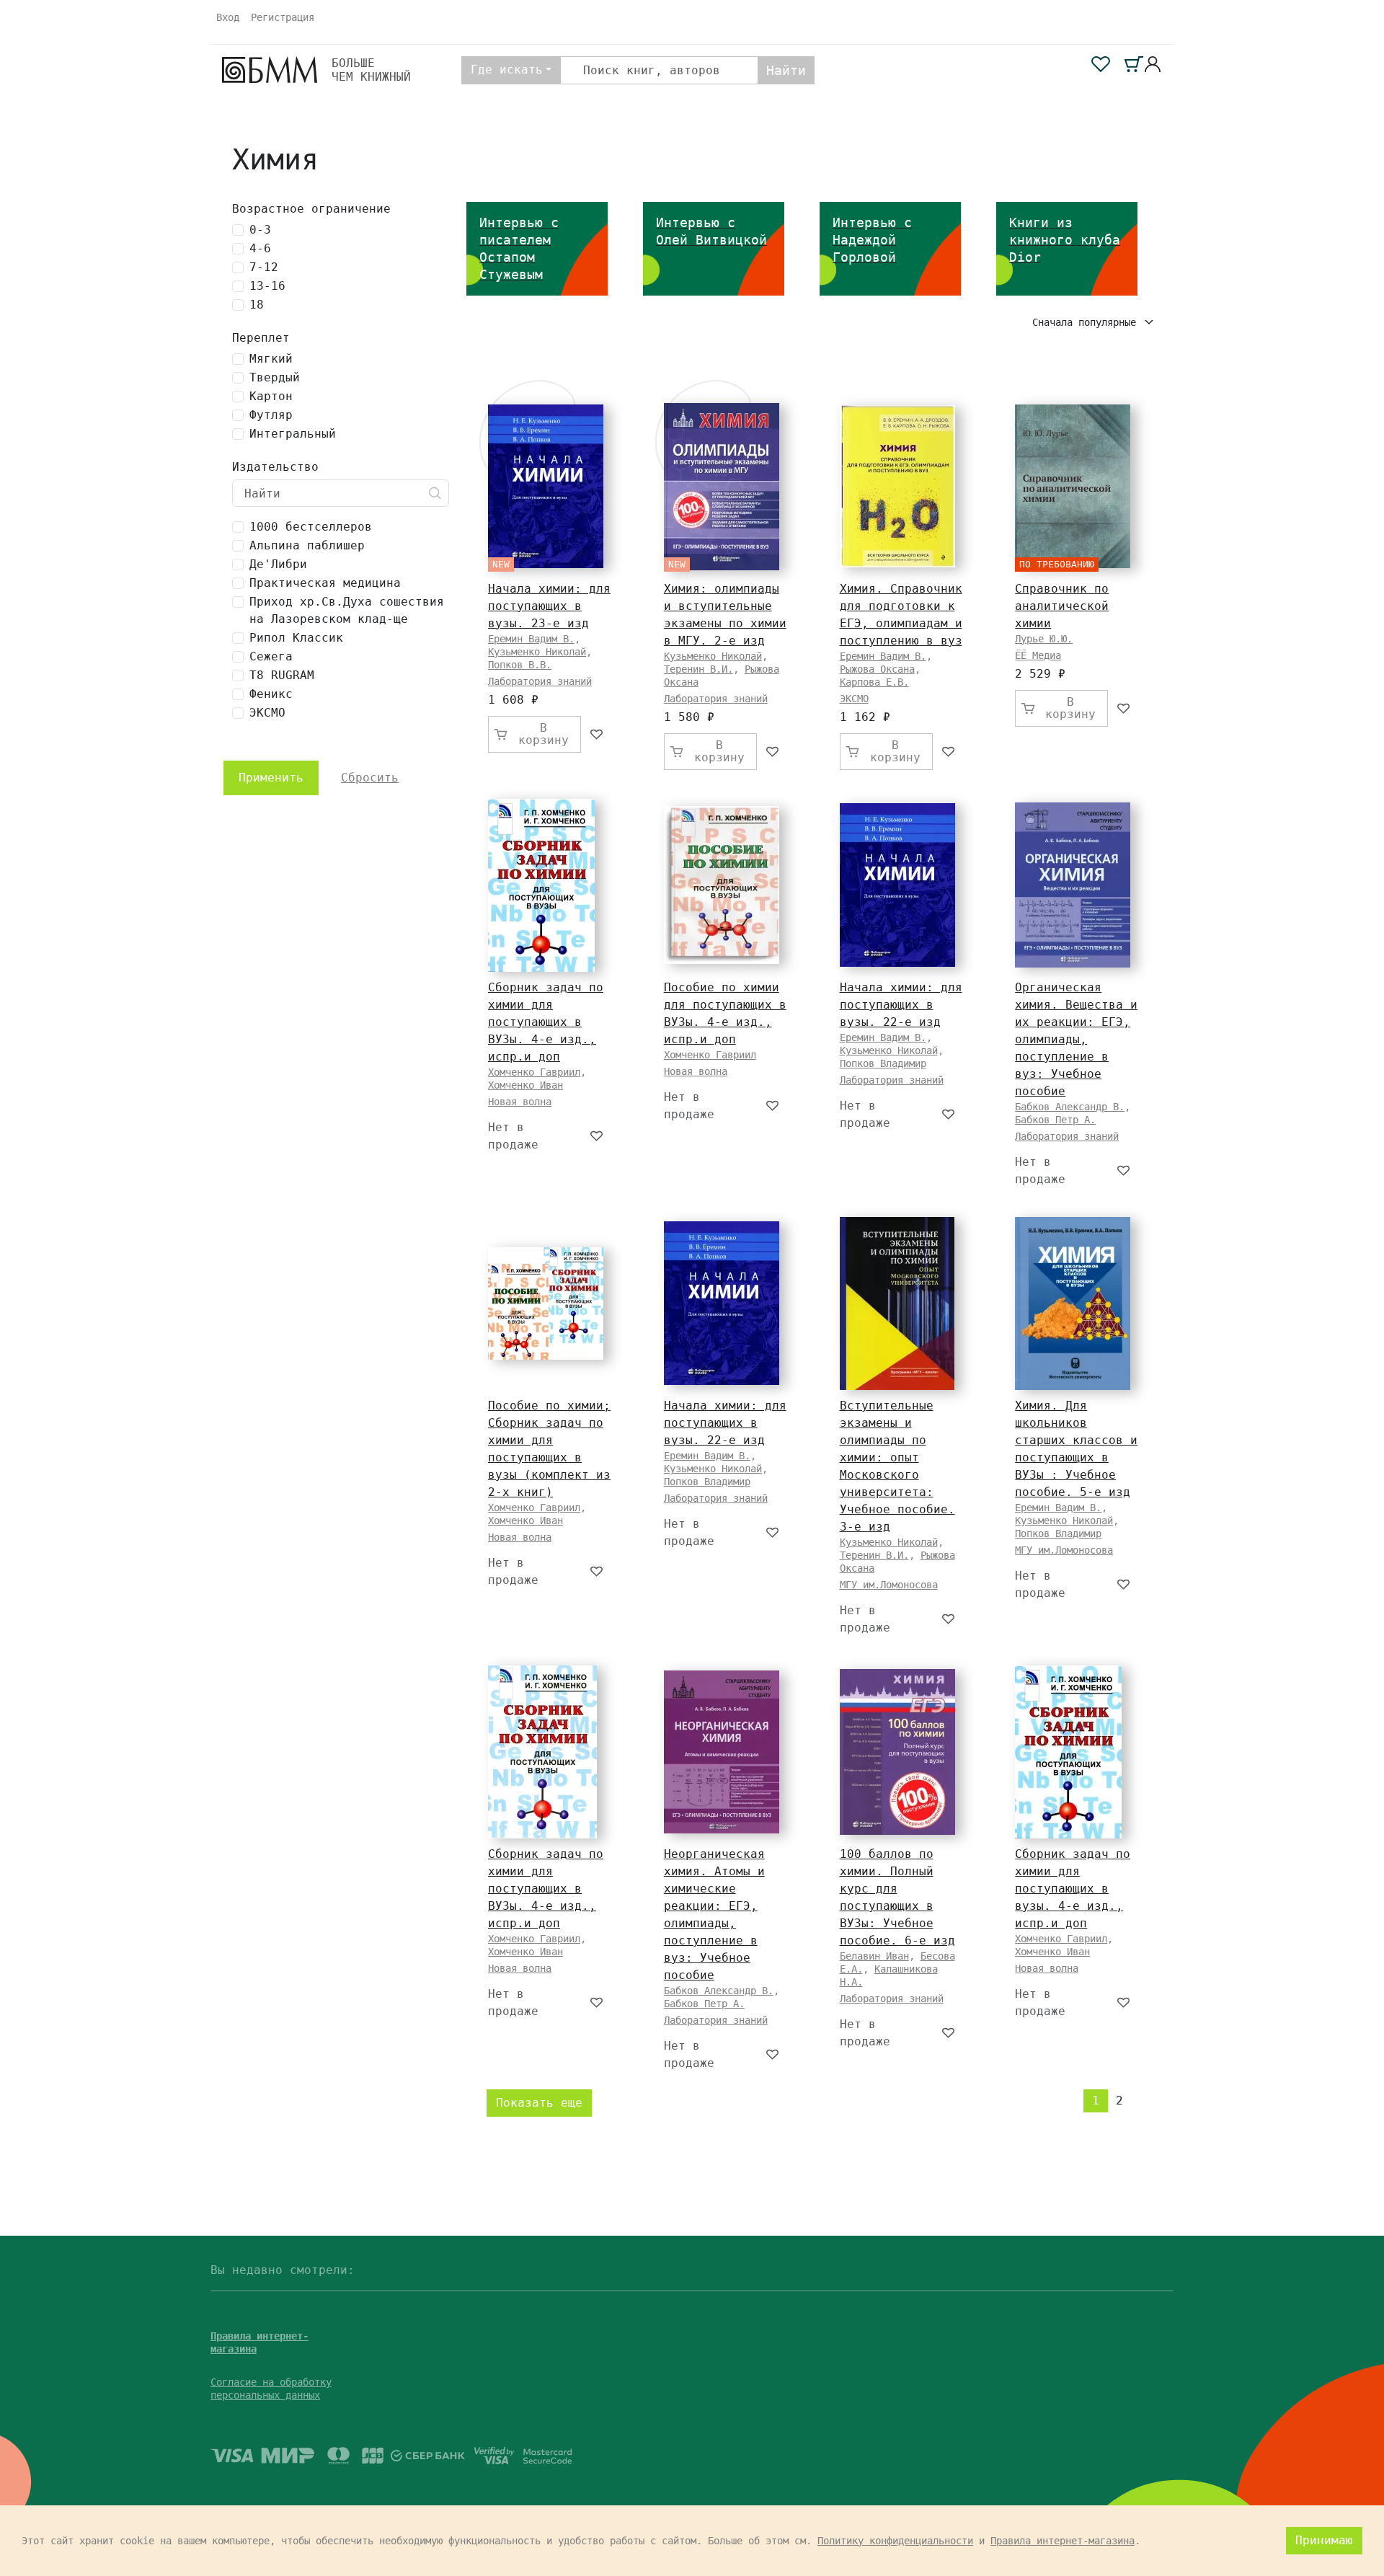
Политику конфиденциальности (895, 2541)
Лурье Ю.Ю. (1044, 639)
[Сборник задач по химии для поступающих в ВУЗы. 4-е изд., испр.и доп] (541, 885)
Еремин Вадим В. (531, 639)
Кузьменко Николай (537, 652)
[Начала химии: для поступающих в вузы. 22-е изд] (897, 885)
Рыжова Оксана (877, 669)
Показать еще (539, 2103)
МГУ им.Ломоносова (889, 1585)
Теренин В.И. (698, 669)
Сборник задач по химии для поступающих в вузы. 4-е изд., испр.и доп (1073, 1889)
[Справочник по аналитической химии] (1073, 486)
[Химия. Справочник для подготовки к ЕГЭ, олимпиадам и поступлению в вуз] (897, 486)
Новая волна (520, 1102)
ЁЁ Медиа (1038, 655)
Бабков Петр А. (1055, 1120)
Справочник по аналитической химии (1062, 606)
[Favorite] (597, 734)
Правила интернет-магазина (1063, 2541)
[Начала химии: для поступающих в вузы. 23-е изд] (546, 486)
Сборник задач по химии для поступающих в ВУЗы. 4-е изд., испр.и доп (546, 1022)
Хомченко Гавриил (534, 1072)
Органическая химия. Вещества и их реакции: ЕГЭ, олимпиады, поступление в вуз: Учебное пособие (1076, 1039)
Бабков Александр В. (1070, 1107)
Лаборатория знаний (540, 681)
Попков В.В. (520, 665)
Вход (228, 17)
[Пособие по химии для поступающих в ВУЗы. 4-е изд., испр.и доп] (722, 885)
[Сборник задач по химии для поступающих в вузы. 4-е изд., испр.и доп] (1068, 1752)
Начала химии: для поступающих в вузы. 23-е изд (549, 606)
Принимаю (1324, 2540)
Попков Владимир (883, 1063)
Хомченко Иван (525, 1085)
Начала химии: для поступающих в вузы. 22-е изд (901, 1005)
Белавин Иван (874, 1956)
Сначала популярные (1087, 322)
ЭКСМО (854, 699)
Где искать (507, 70)
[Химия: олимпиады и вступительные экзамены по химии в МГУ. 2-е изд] (722, 487)
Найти (786, 70)
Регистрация (283, 17)
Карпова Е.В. (874, 682)
